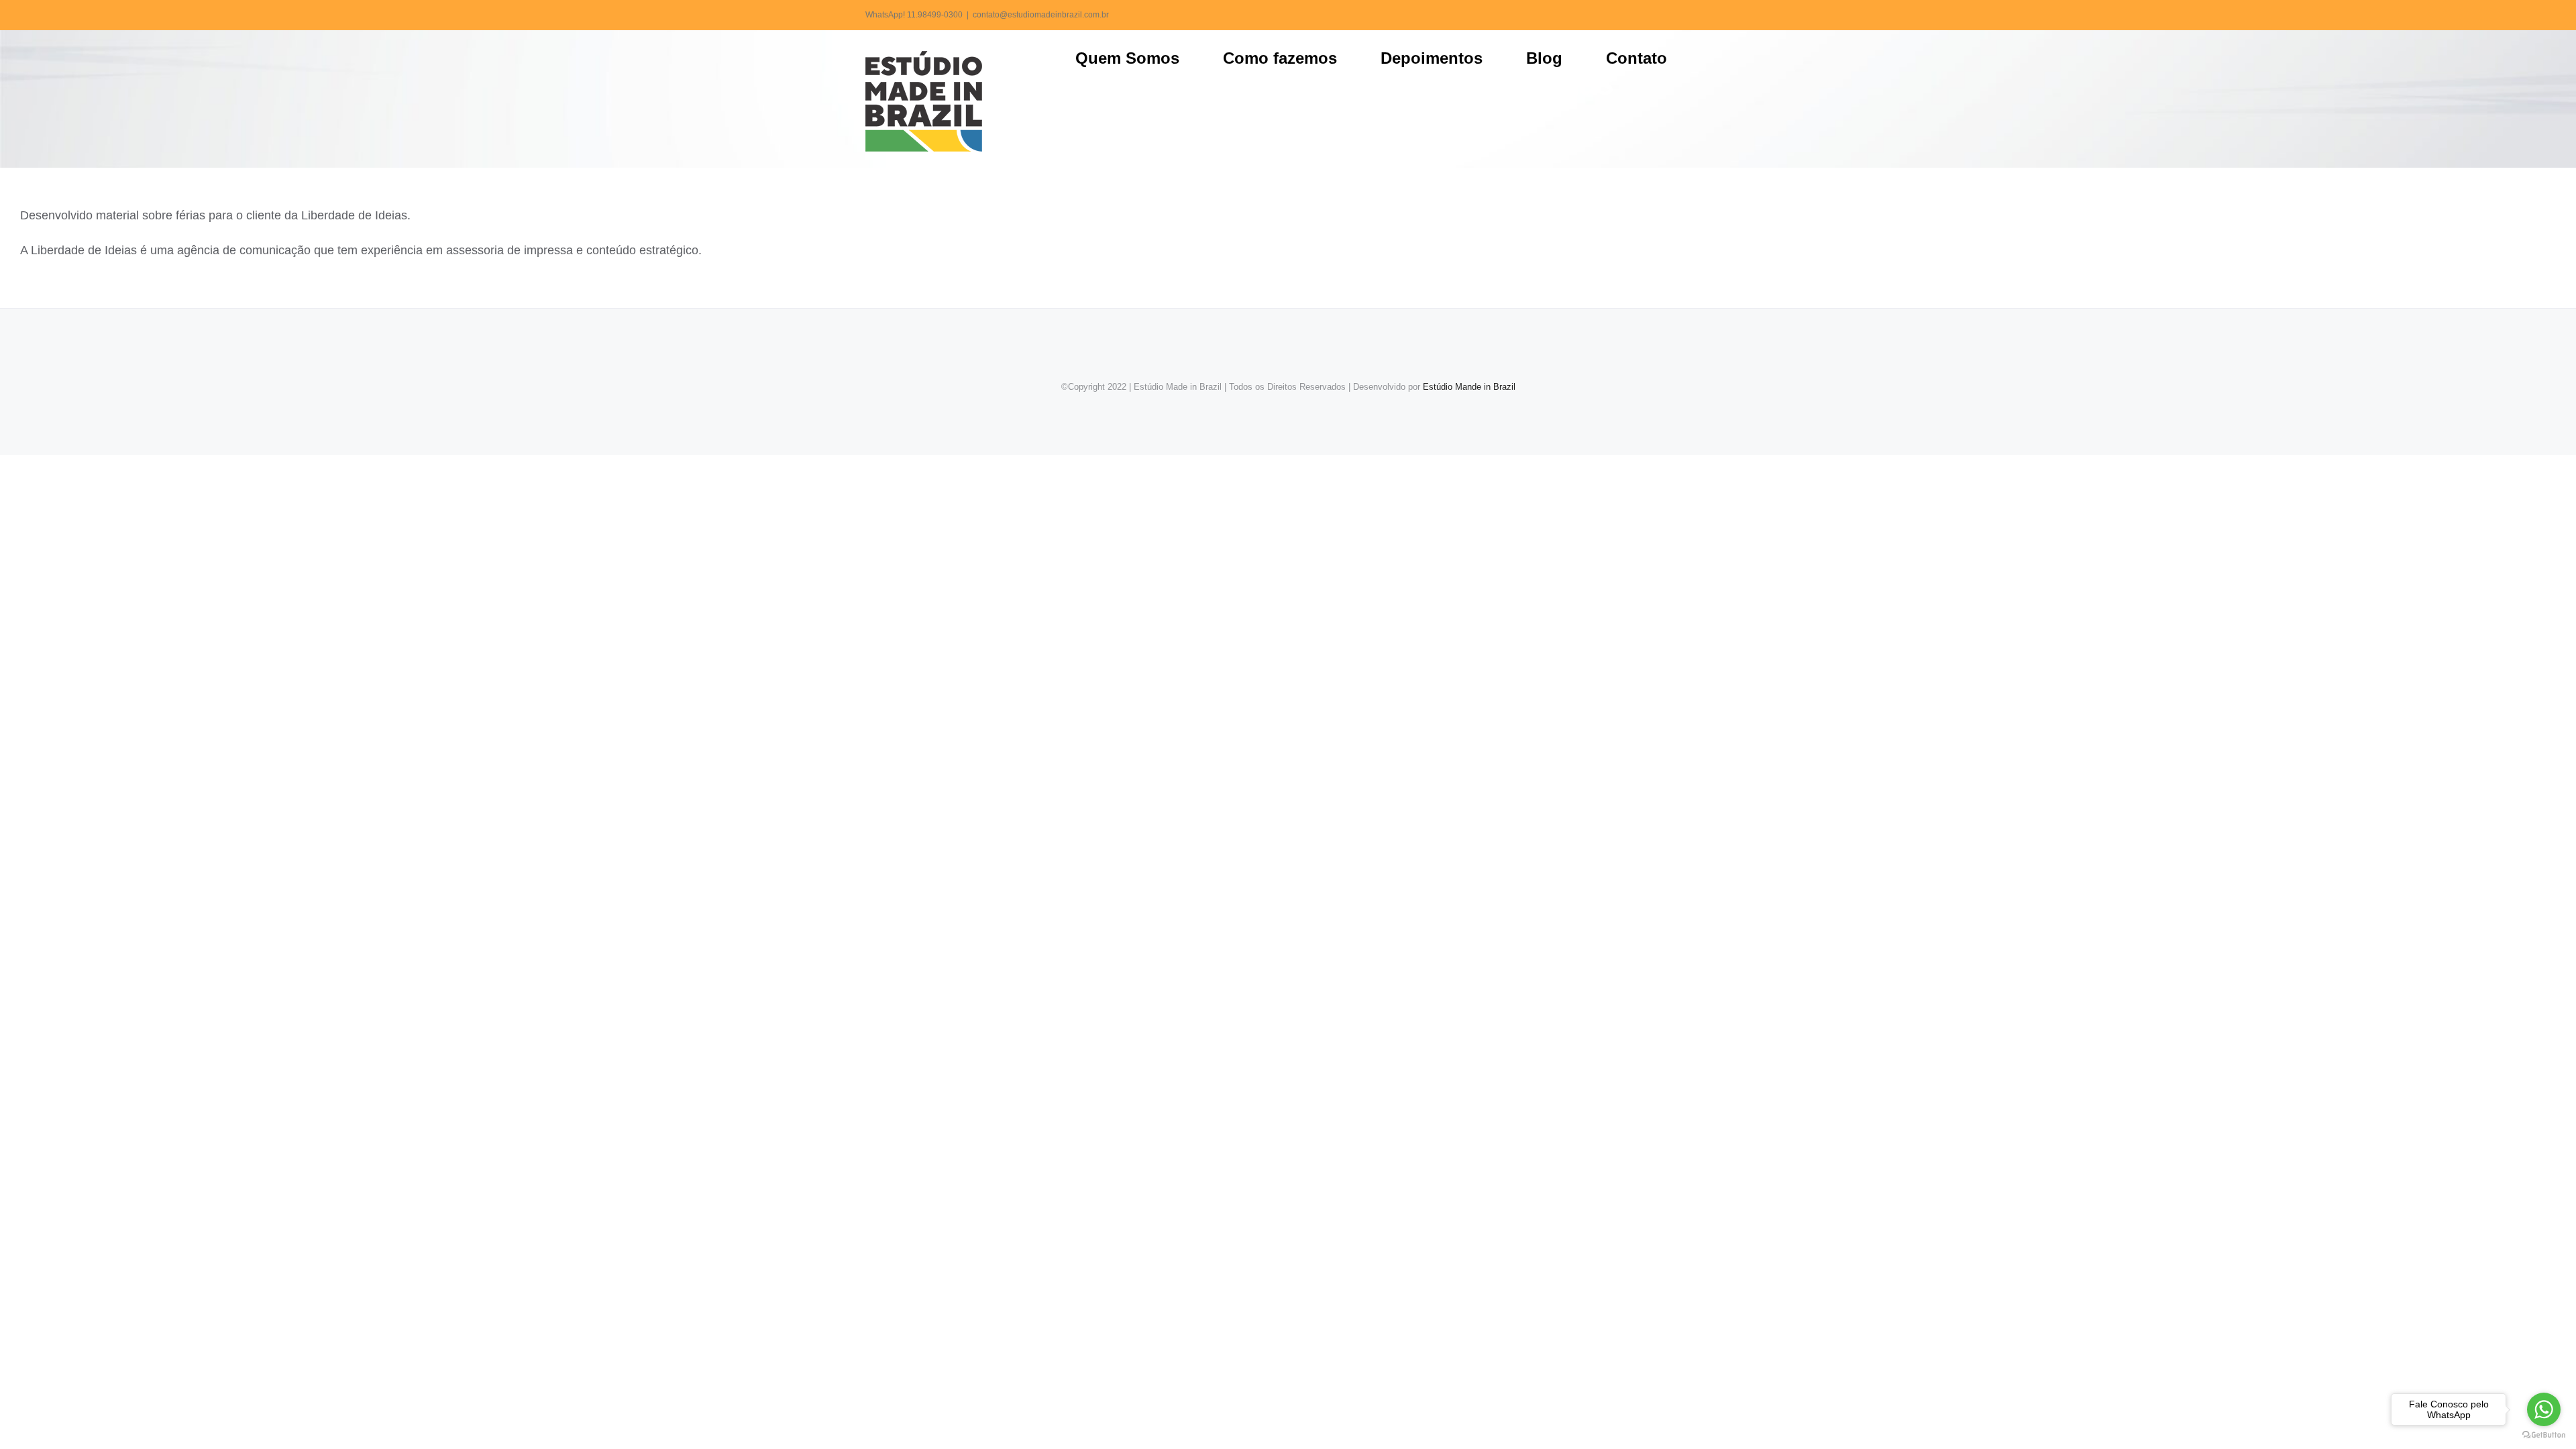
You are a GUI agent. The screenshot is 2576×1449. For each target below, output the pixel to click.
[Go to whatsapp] (2544, 1409)
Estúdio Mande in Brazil (1469, 387)
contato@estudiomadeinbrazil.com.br (1041, 15)
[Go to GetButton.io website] (2544, 1435)
